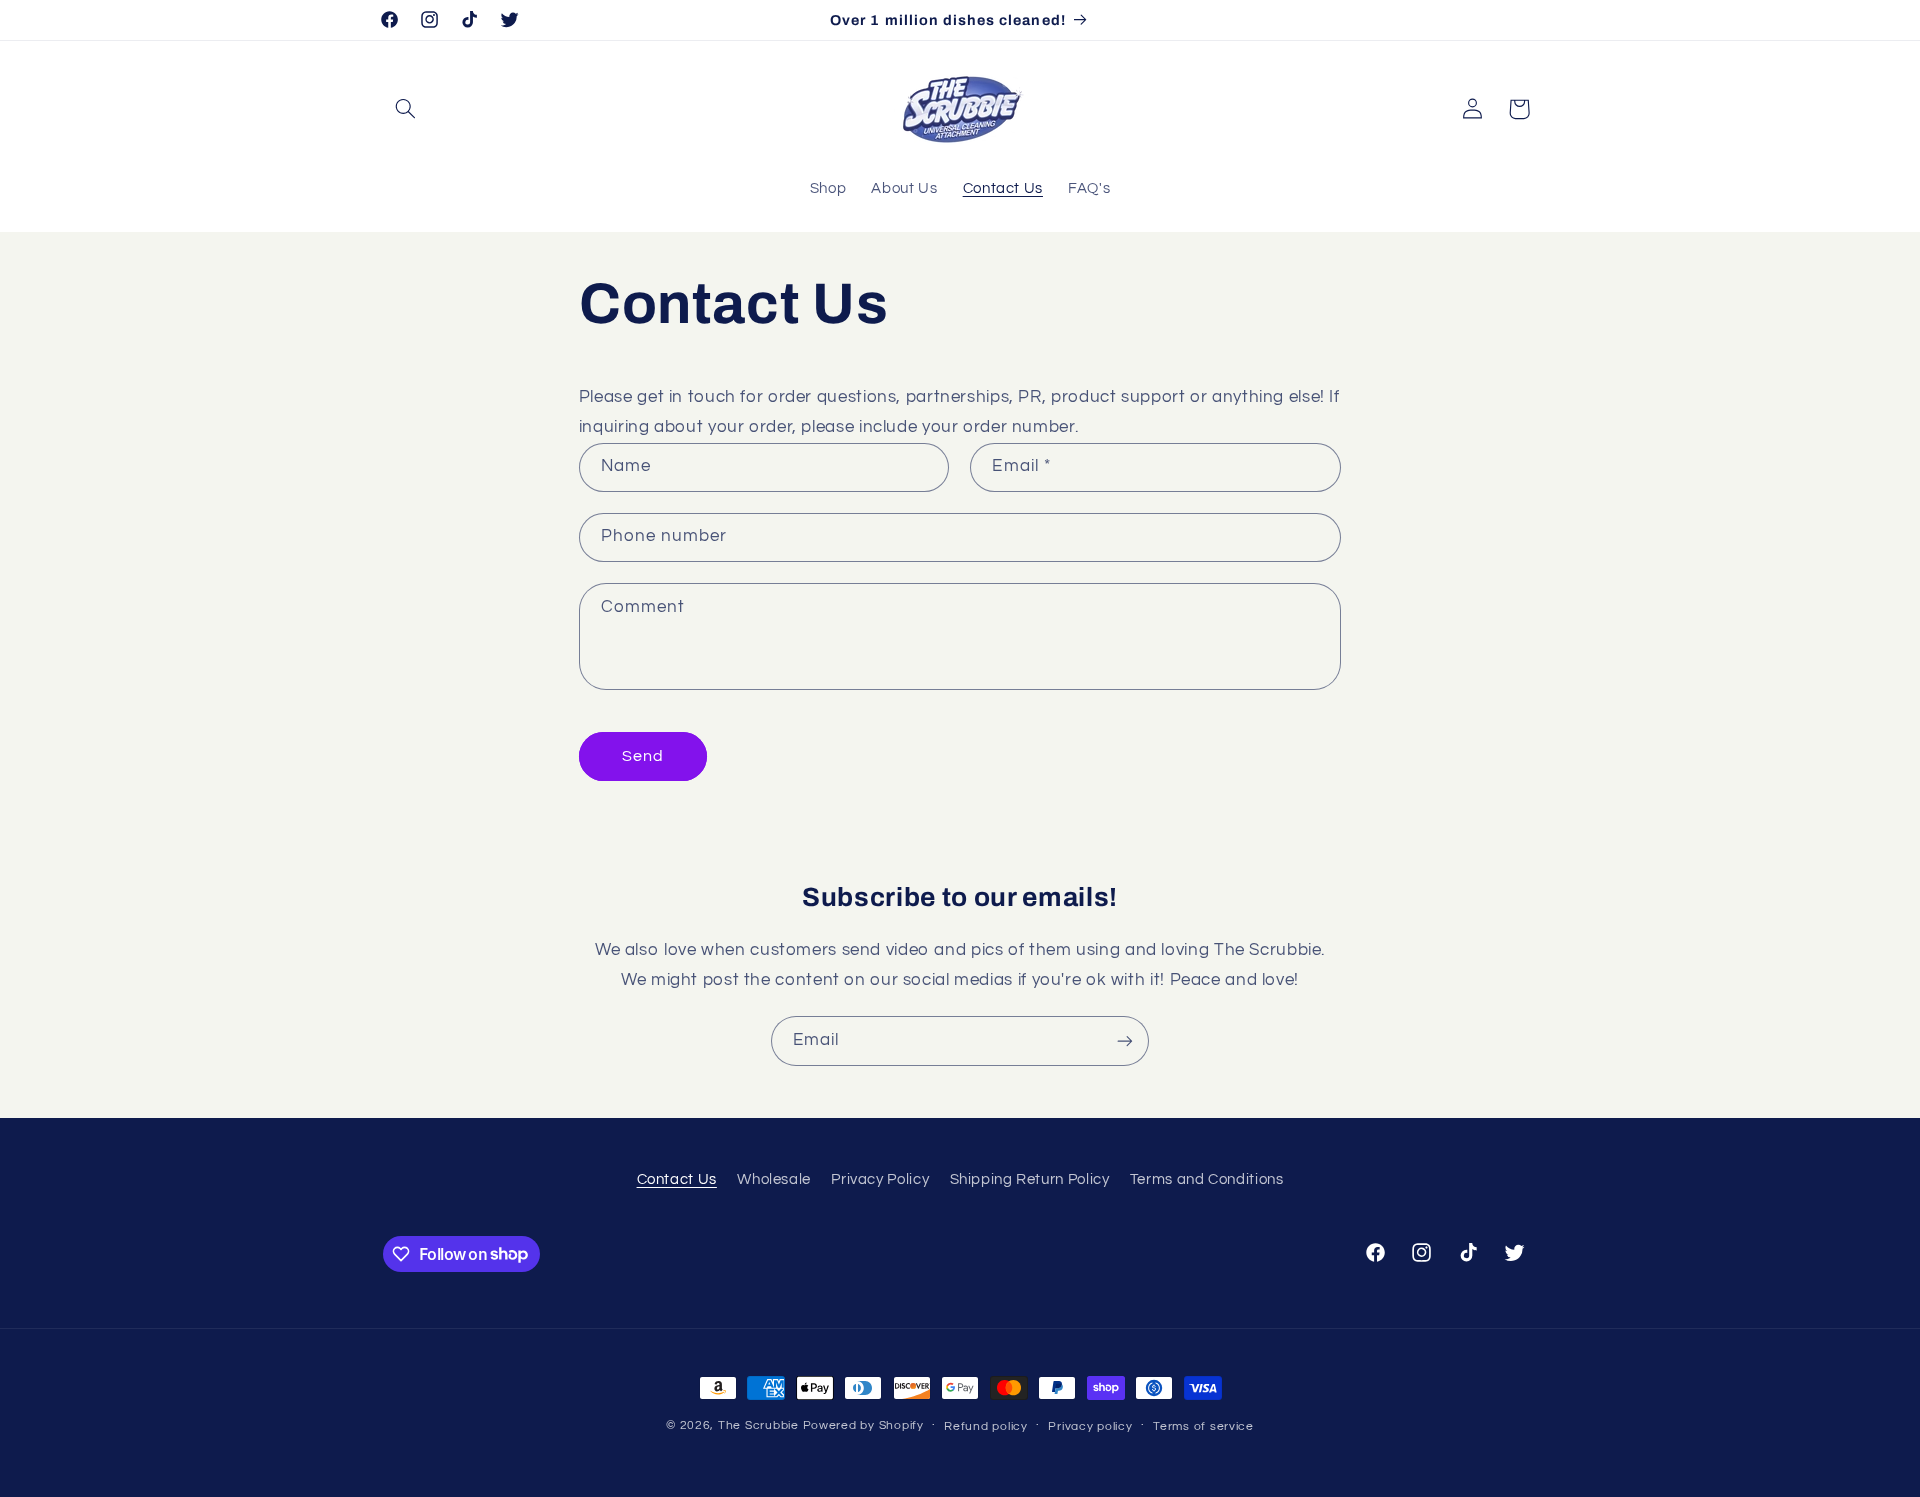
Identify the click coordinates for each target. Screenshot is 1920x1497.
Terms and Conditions (1207, 1179)
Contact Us (677, 1179)
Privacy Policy (880, 1179)
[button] (406, 109)
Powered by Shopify (863, 1425)
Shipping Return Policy (1030, 1179)
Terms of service (1203, 1426)
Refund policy (986, 1426)
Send (643, 756)
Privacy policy (1090, 1426)
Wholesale (774, 1179)
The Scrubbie (758, 1425)
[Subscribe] (1125, 1040)
